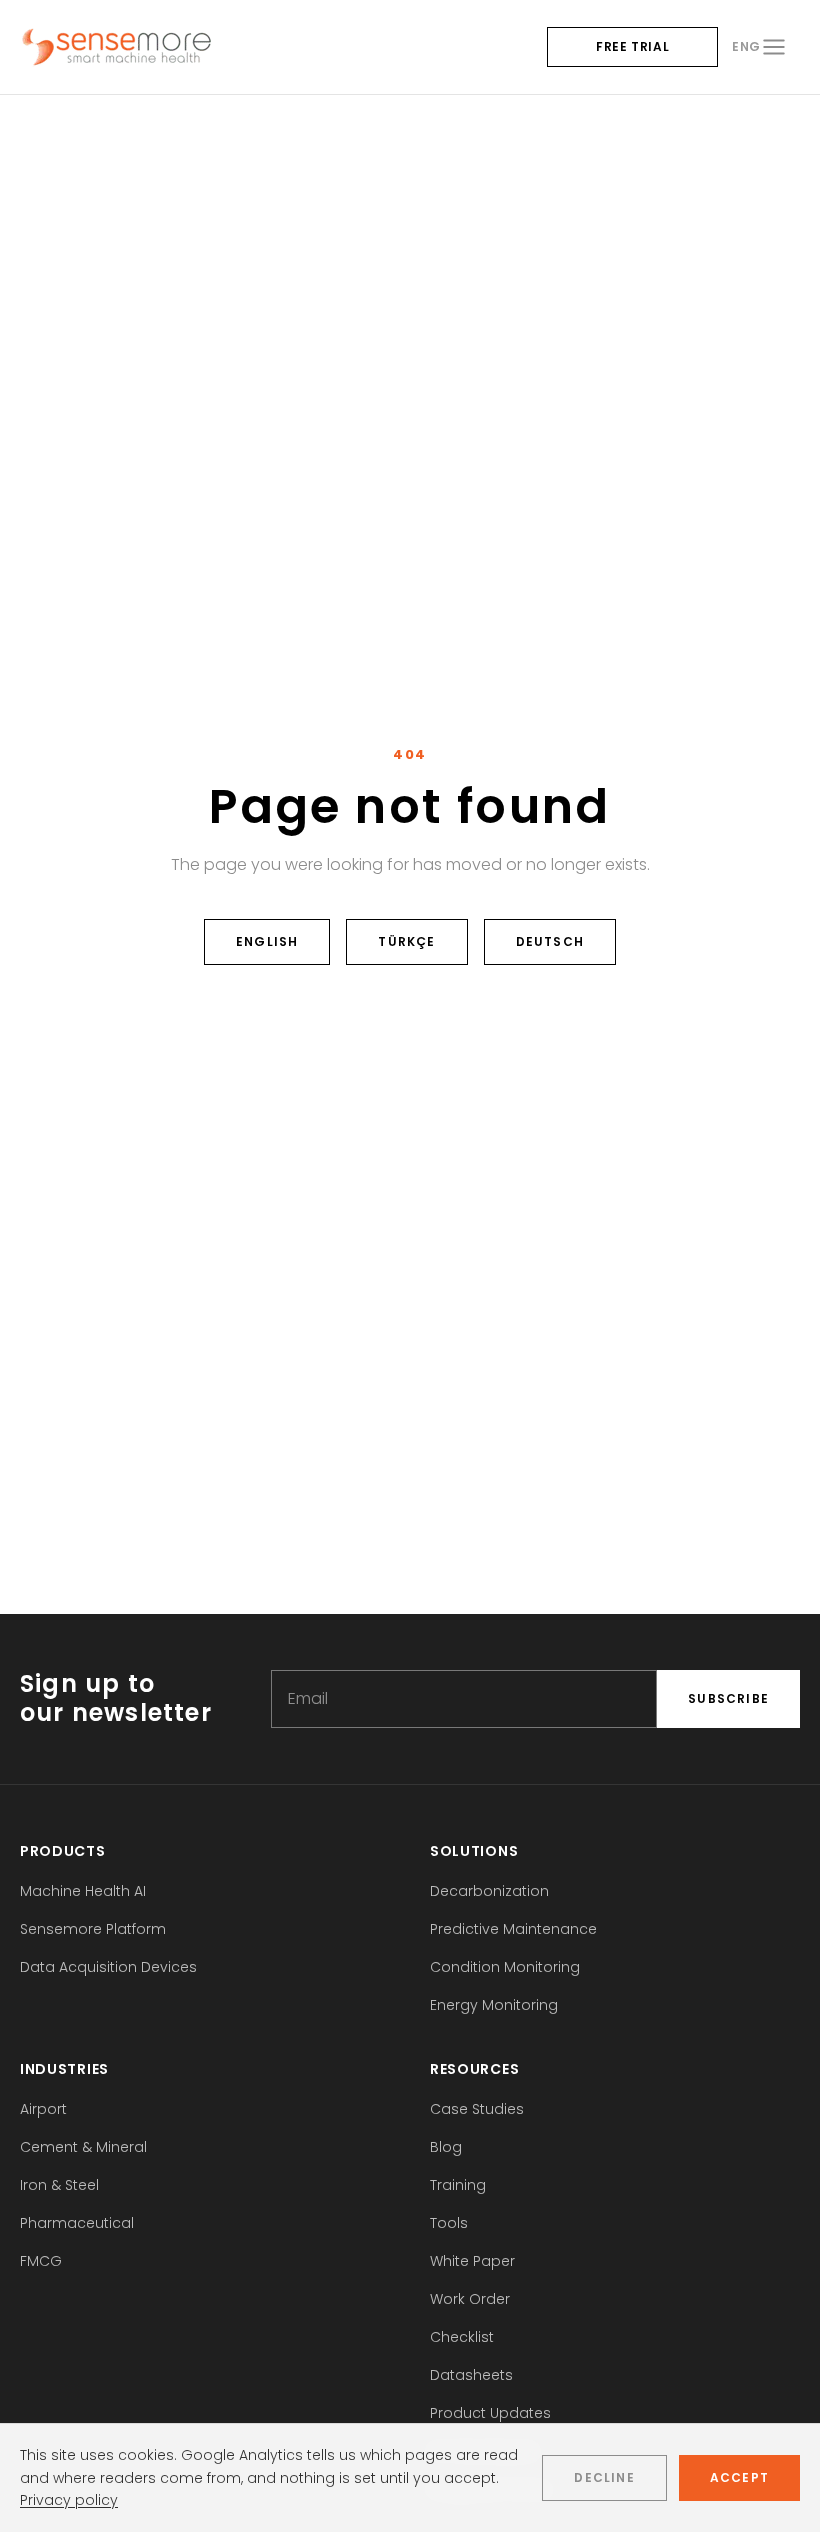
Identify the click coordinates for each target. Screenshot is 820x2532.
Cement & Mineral (83, 2147)
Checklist (462, 2337)
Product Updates (490, 2413)
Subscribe (728, 1698)
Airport (43, 2109)
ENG (746, 46)
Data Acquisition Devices (108, 1967)
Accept (739, 2477)
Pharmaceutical (77, 2223)
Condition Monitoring (505, 1967)
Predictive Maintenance (513, 1929)
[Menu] (774, 47)
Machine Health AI (83, 1891)
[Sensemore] (116, 47)
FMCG (41, 2261)
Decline (604, 2477)
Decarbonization (489, 1891)
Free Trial (632, 46)
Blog (446, 2147)
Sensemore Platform (93, 1929)
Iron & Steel (59, 2185)
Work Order (470, 2299)
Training (458, 2185)
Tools (449, 2223)
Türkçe (406, 941)
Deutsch (550, 941)
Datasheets (471, 2375)
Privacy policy (69, 2500)
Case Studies (477, 2109)
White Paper (472, 2261)
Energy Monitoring (494, 2005)
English (267, 941)
